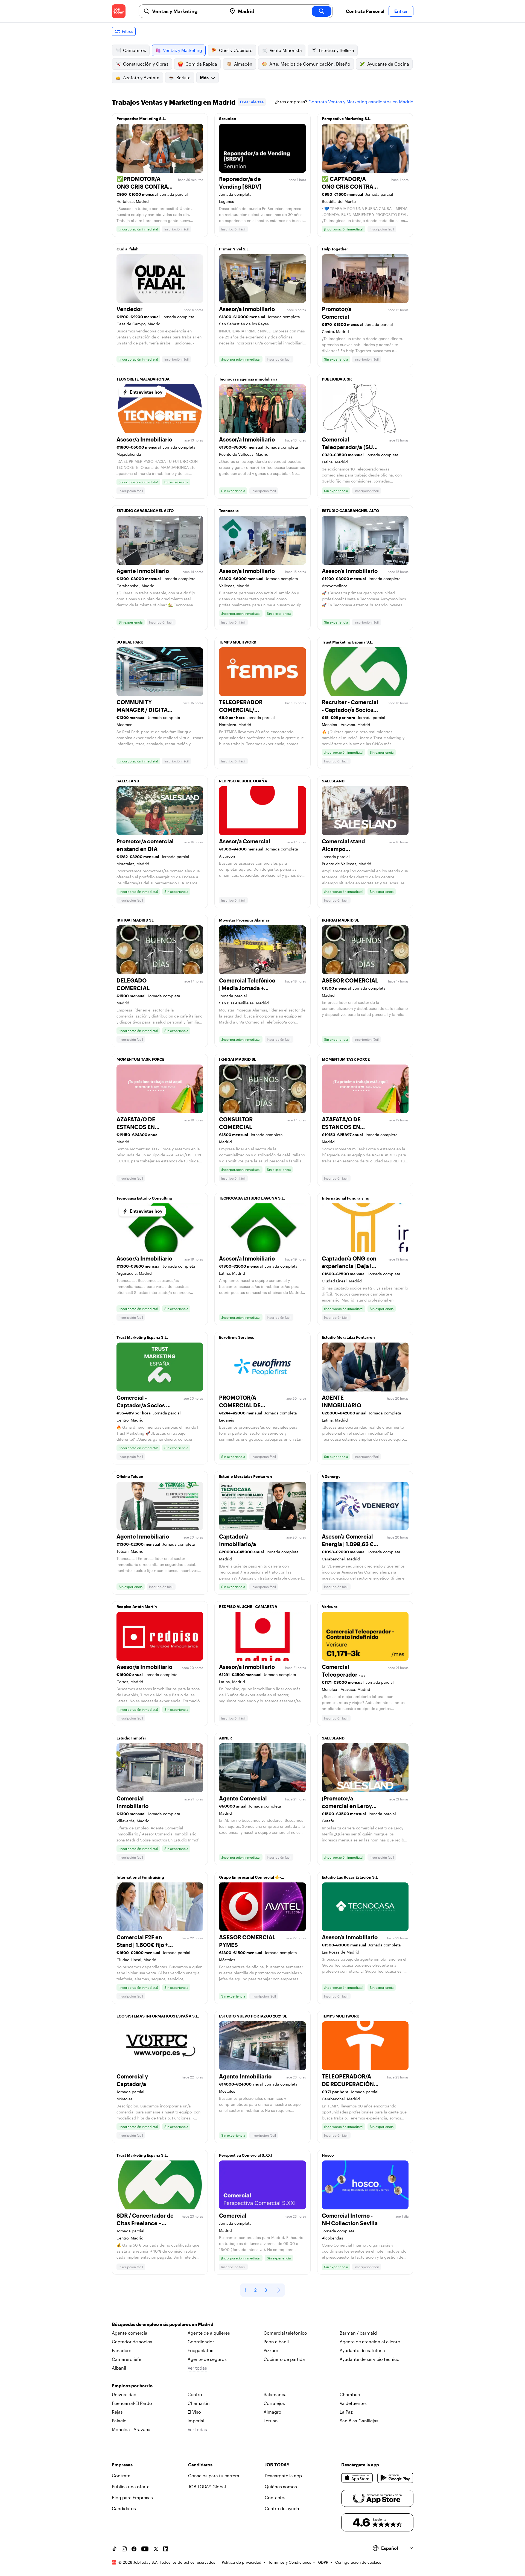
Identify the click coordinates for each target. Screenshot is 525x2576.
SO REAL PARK (130, 642)
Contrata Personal (365, 11)
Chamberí (350, 2394)
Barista (183, 78)
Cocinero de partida (284, 2359)
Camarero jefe (127, 2359)
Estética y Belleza (336, 50)
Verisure (330, 1606)
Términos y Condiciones (290, 2562)
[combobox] (187, 11)
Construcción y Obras (146, 64)
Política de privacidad (242, 2562)
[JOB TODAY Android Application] (395, 2478)
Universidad (124, 2394)
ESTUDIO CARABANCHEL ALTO (145, 511)
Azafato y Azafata (141, 78)
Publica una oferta (131, 2486)
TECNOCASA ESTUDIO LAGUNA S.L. (252, 1198)
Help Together (335, 249)
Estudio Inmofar (131, 1738)
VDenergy (331, 1476)
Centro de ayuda (282, 2508)
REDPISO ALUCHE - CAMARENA (248, 1606)
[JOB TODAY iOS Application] (357, 2478)
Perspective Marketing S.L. (141, 119)
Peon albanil (276, 2342)
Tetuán (271, 2421)
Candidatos (124, 2508)
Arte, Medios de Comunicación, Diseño (310, 64)
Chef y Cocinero (236, 50)
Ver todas (197, 2368)
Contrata (121, 2476)
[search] (322, 11)
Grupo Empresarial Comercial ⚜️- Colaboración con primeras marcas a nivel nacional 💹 (258, 1879)
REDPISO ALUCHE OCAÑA (243, 781)
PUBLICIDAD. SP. (337, 379)
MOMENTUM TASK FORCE (140, 1059)
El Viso (194, 2412)
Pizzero (271, 2350)
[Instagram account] (124, 2549)
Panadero (122, 2350)
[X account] (156, 2549)
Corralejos (274, 2403)
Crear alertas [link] (252, 102)
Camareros (135, 50)
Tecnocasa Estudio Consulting (144, 1198)
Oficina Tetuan (130, 1476)
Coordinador (201, 2342)
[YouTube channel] (145, 2549)
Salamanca (275, 2394)
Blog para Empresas (132, 2497)
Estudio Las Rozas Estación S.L (350, 1877)
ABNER (225, 1738)
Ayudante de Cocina (388, 64)
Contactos (276, 2497)
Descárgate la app (283, 2476)
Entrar (401, 11)
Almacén (243, 64)
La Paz (346, 2412)
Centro (195, 2394)
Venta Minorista (286, 50)
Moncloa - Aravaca (131, 2429)
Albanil (119, 2368)
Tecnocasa (229, 511)
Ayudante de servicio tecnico (370, 2359)
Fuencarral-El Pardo (132, 2403)
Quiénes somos (281, 2486)
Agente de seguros (207, 2359)
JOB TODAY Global (207, 2486)
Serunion (228, 119)
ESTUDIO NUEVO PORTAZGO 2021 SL (253, 2016)
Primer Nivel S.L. (234, 249)
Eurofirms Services (237, 1337)
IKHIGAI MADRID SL (135, 920)
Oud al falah (128, 249)
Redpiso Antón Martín (137, 1606)
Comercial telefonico (285, 2333)
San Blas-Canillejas (359, 2421)
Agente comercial (130, 2333)
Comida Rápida (201, 64)
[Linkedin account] (166, 2549)
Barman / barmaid (358, 2333)
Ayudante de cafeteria (362, 2350)
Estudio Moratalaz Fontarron (348, 1337)
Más (204, 78)
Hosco (328, 2155)
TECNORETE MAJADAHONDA (143, 379)
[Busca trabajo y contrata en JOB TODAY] (119, 11)
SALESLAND (128, 781)
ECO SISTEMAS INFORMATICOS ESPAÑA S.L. (158, 2016)
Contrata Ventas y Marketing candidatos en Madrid (361, 102)
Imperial (196, 2421)
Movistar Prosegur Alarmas (244, 920)
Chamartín (199, 2403)
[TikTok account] (114, 2549)
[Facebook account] (134, 2549)
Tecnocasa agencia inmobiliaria (248, 379)
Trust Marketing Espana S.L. (348, 642)
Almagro (272, 2412)
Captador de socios (132, 2342)
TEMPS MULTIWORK (238, 642)
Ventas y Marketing (183, 50)
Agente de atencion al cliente (370, 2342)
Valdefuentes (353, 2403)
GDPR (323, 2562)
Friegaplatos (200, 2350)
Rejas (117, 2412)
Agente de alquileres (209, 2333)
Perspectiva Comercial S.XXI (246, 2155)
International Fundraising (346, 1198)
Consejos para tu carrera (214, 2476)
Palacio (119, 2421)
